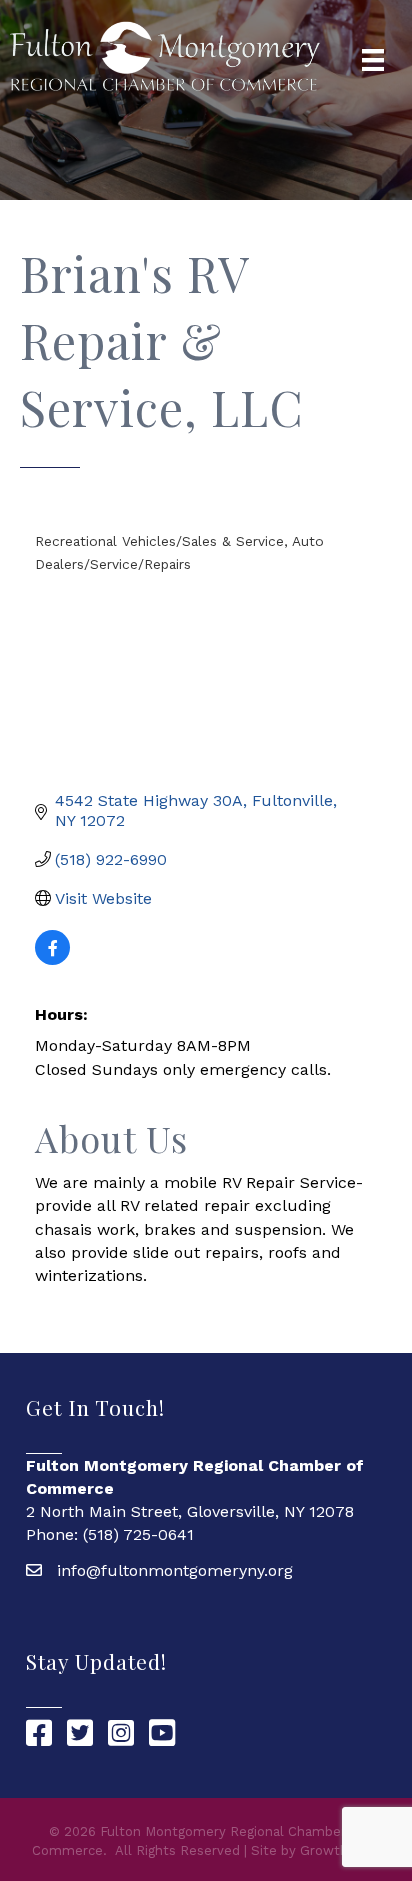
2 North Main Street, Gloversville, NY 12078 (190, 1511)
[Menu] (373, 60)
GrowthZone (340, 1850)
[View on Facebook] (52, 959)
